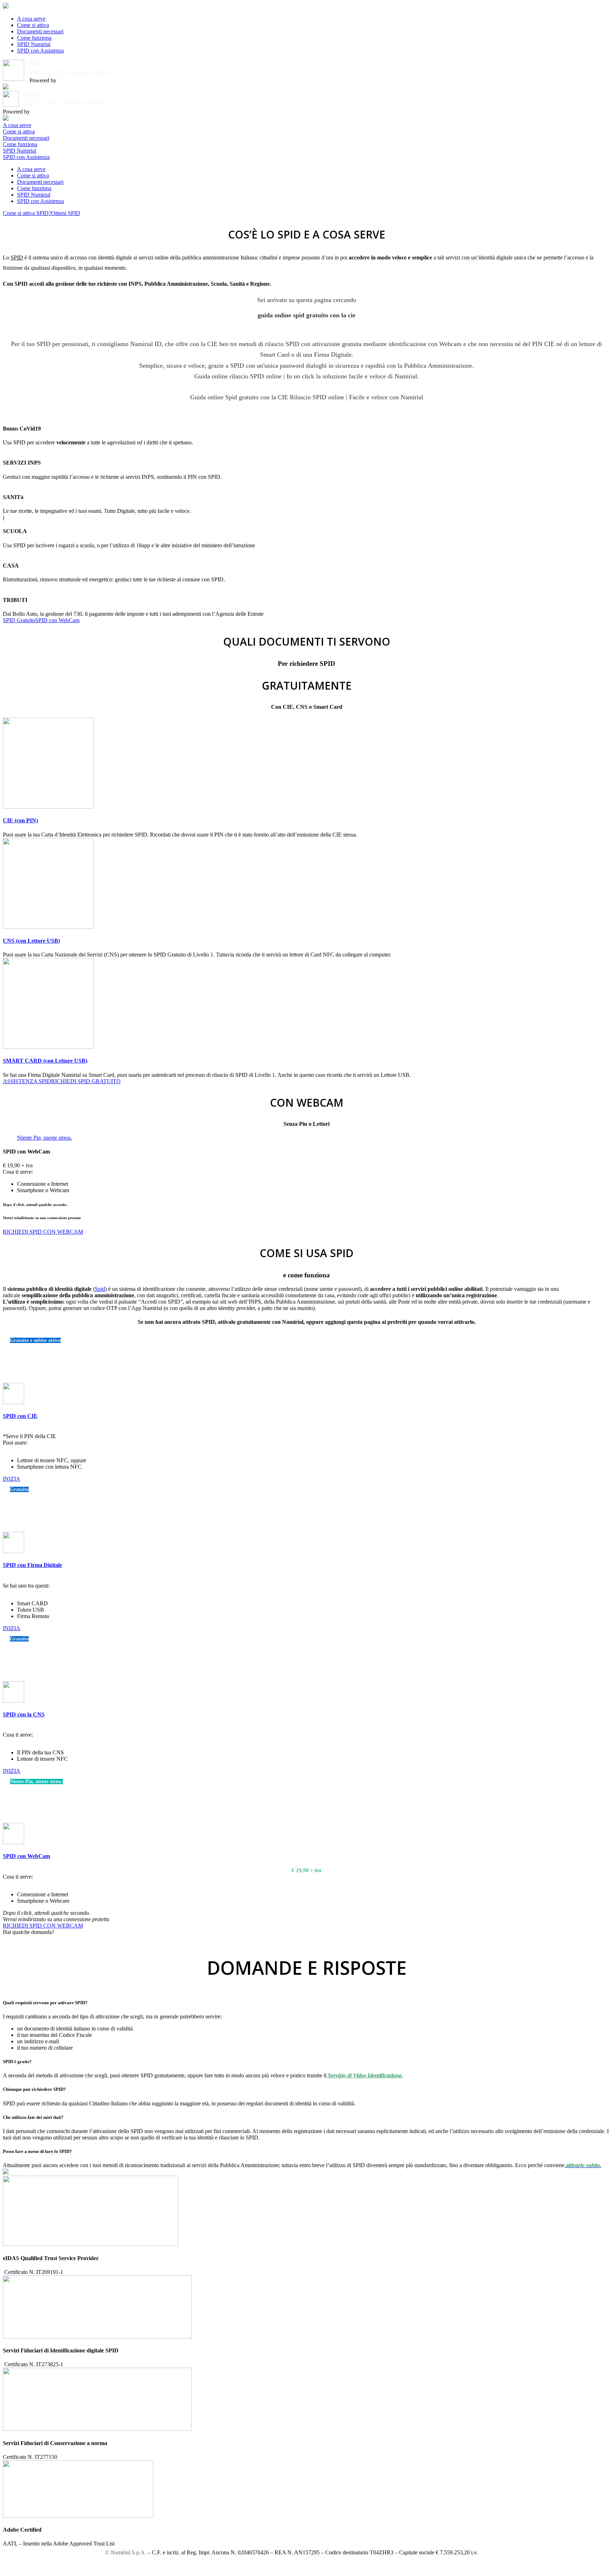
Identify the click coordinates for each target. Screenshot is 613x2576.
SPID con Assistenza (40, 51)
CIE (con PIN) (20, 820)
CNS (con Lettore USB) (31, 941)
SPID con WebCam (57, 620)
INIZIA (12, 1479)
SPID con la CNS (24, 1714)
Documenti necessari (40, 31)
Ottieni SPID (66, 213)
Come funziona (34, 38)
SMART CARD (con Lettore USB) (45, 1061)
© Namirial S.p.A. (126, 2552)
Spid (100, 1289)
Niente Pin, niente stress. (45, 1138)
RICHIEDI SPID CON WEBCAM (43, 1232)
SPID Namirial (34, 44)
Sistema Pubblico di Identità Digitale (70, 72)
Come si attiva (33, 25)
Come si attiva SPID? (27, 213)
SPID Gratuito (19, 620)
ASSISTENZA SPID (27, 1081)
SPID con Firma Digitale (32, 1565)
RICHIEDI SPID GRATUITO (86, 1081)
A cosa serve (31, 19)
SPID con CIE (20, 1416)
